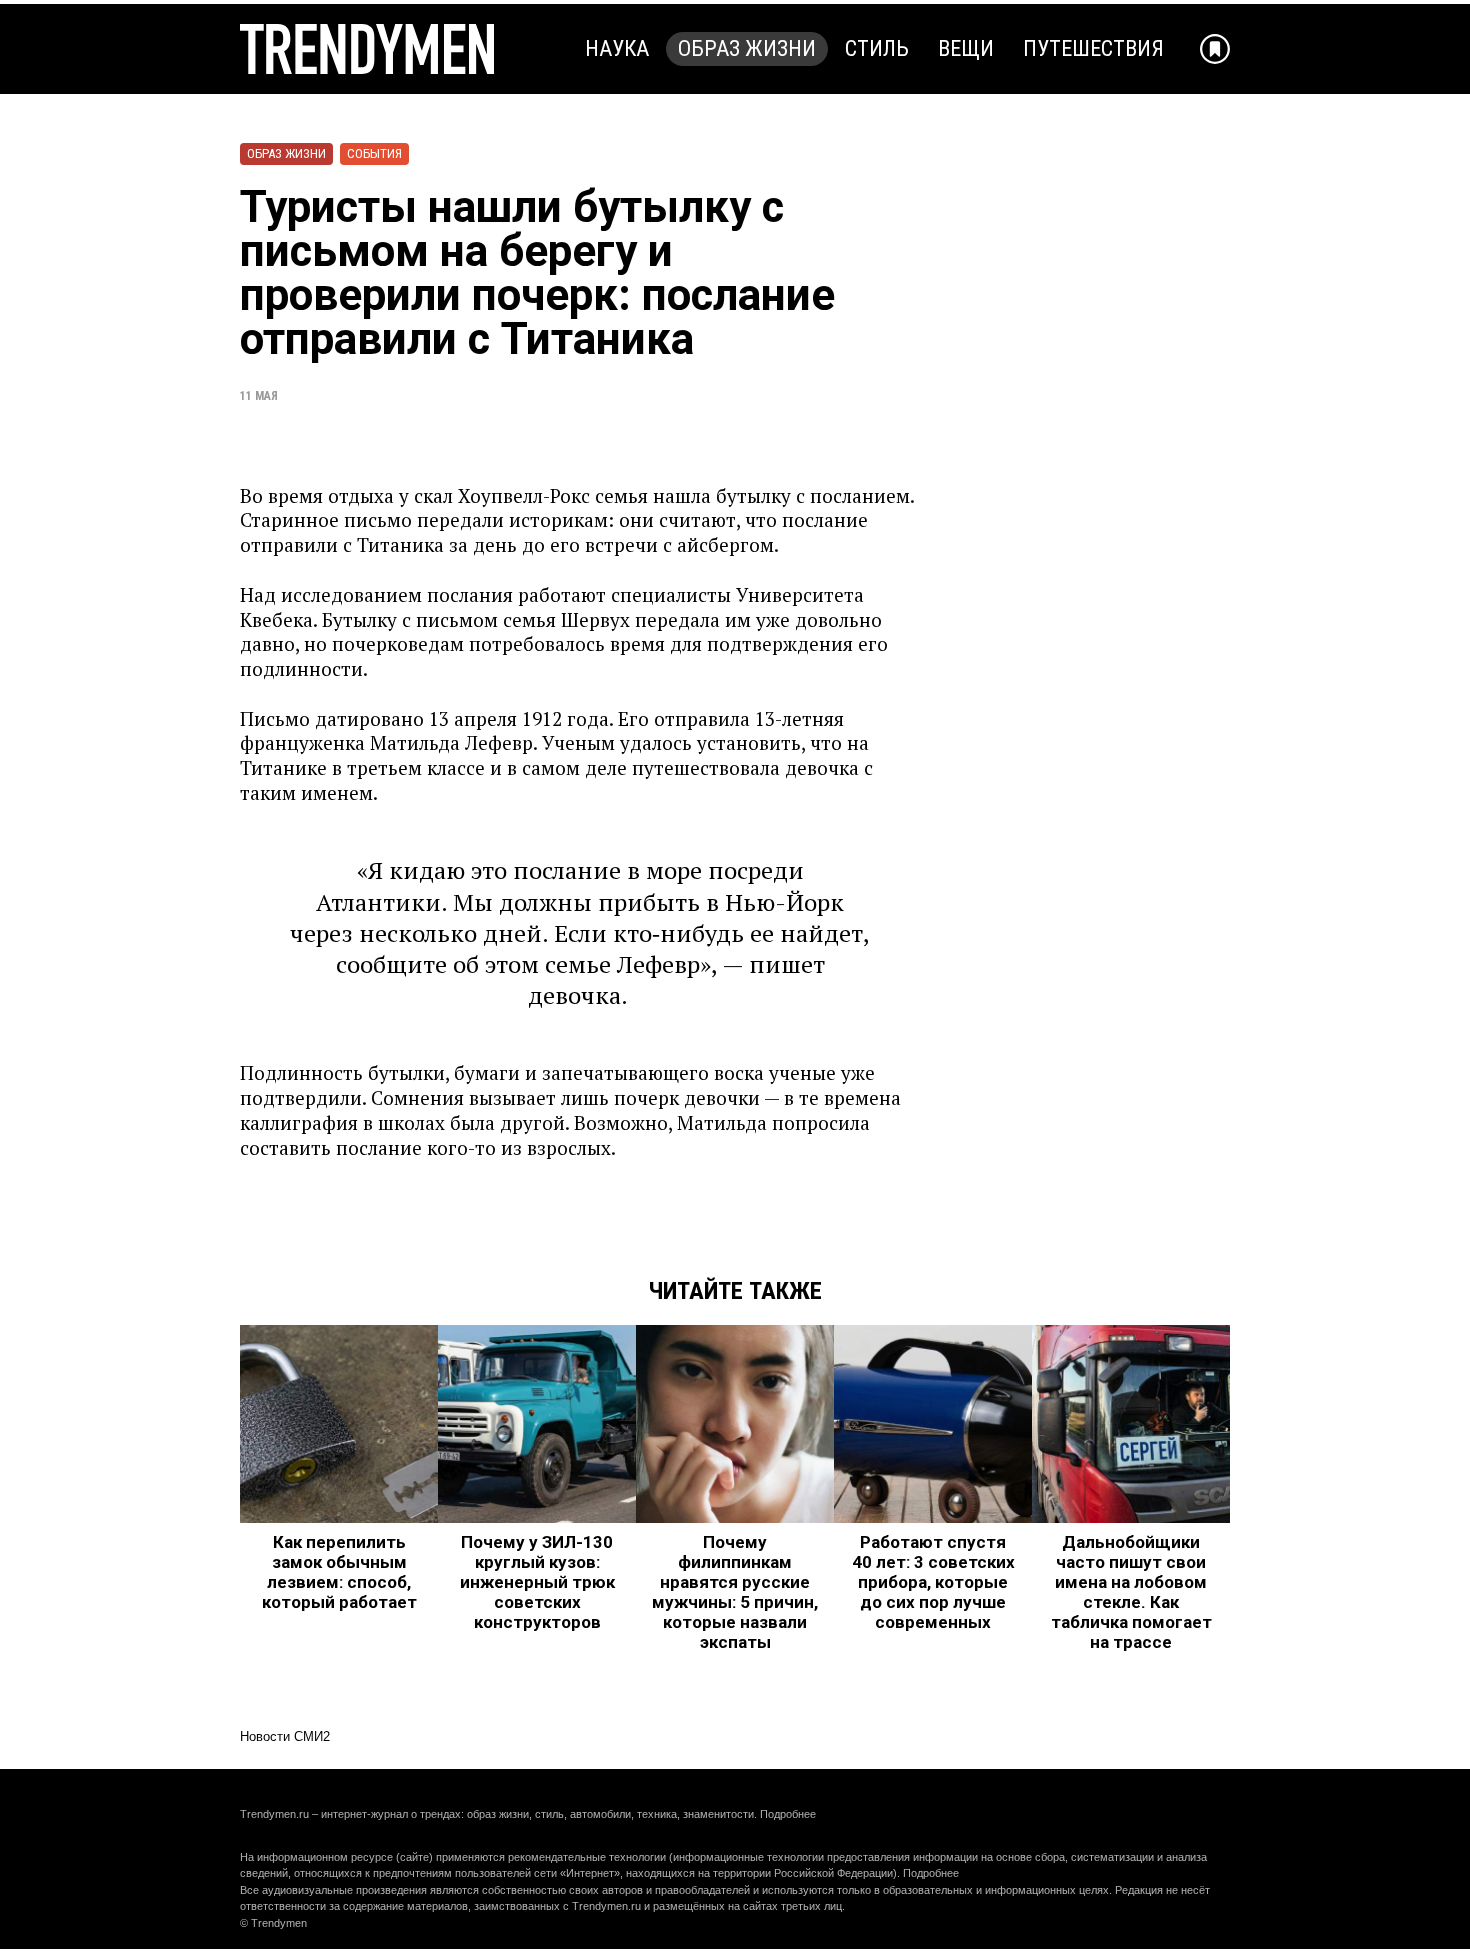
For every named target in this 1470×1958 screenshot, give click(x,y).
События (374, 153)
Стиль (877, 48)
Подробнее (788, 1814)
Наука (617, 48)
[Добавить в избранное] (1215, 49)
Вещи (966, 48)
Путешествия (1093, 48)
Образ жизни (747, 48)
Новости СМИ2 (285, 1736)
